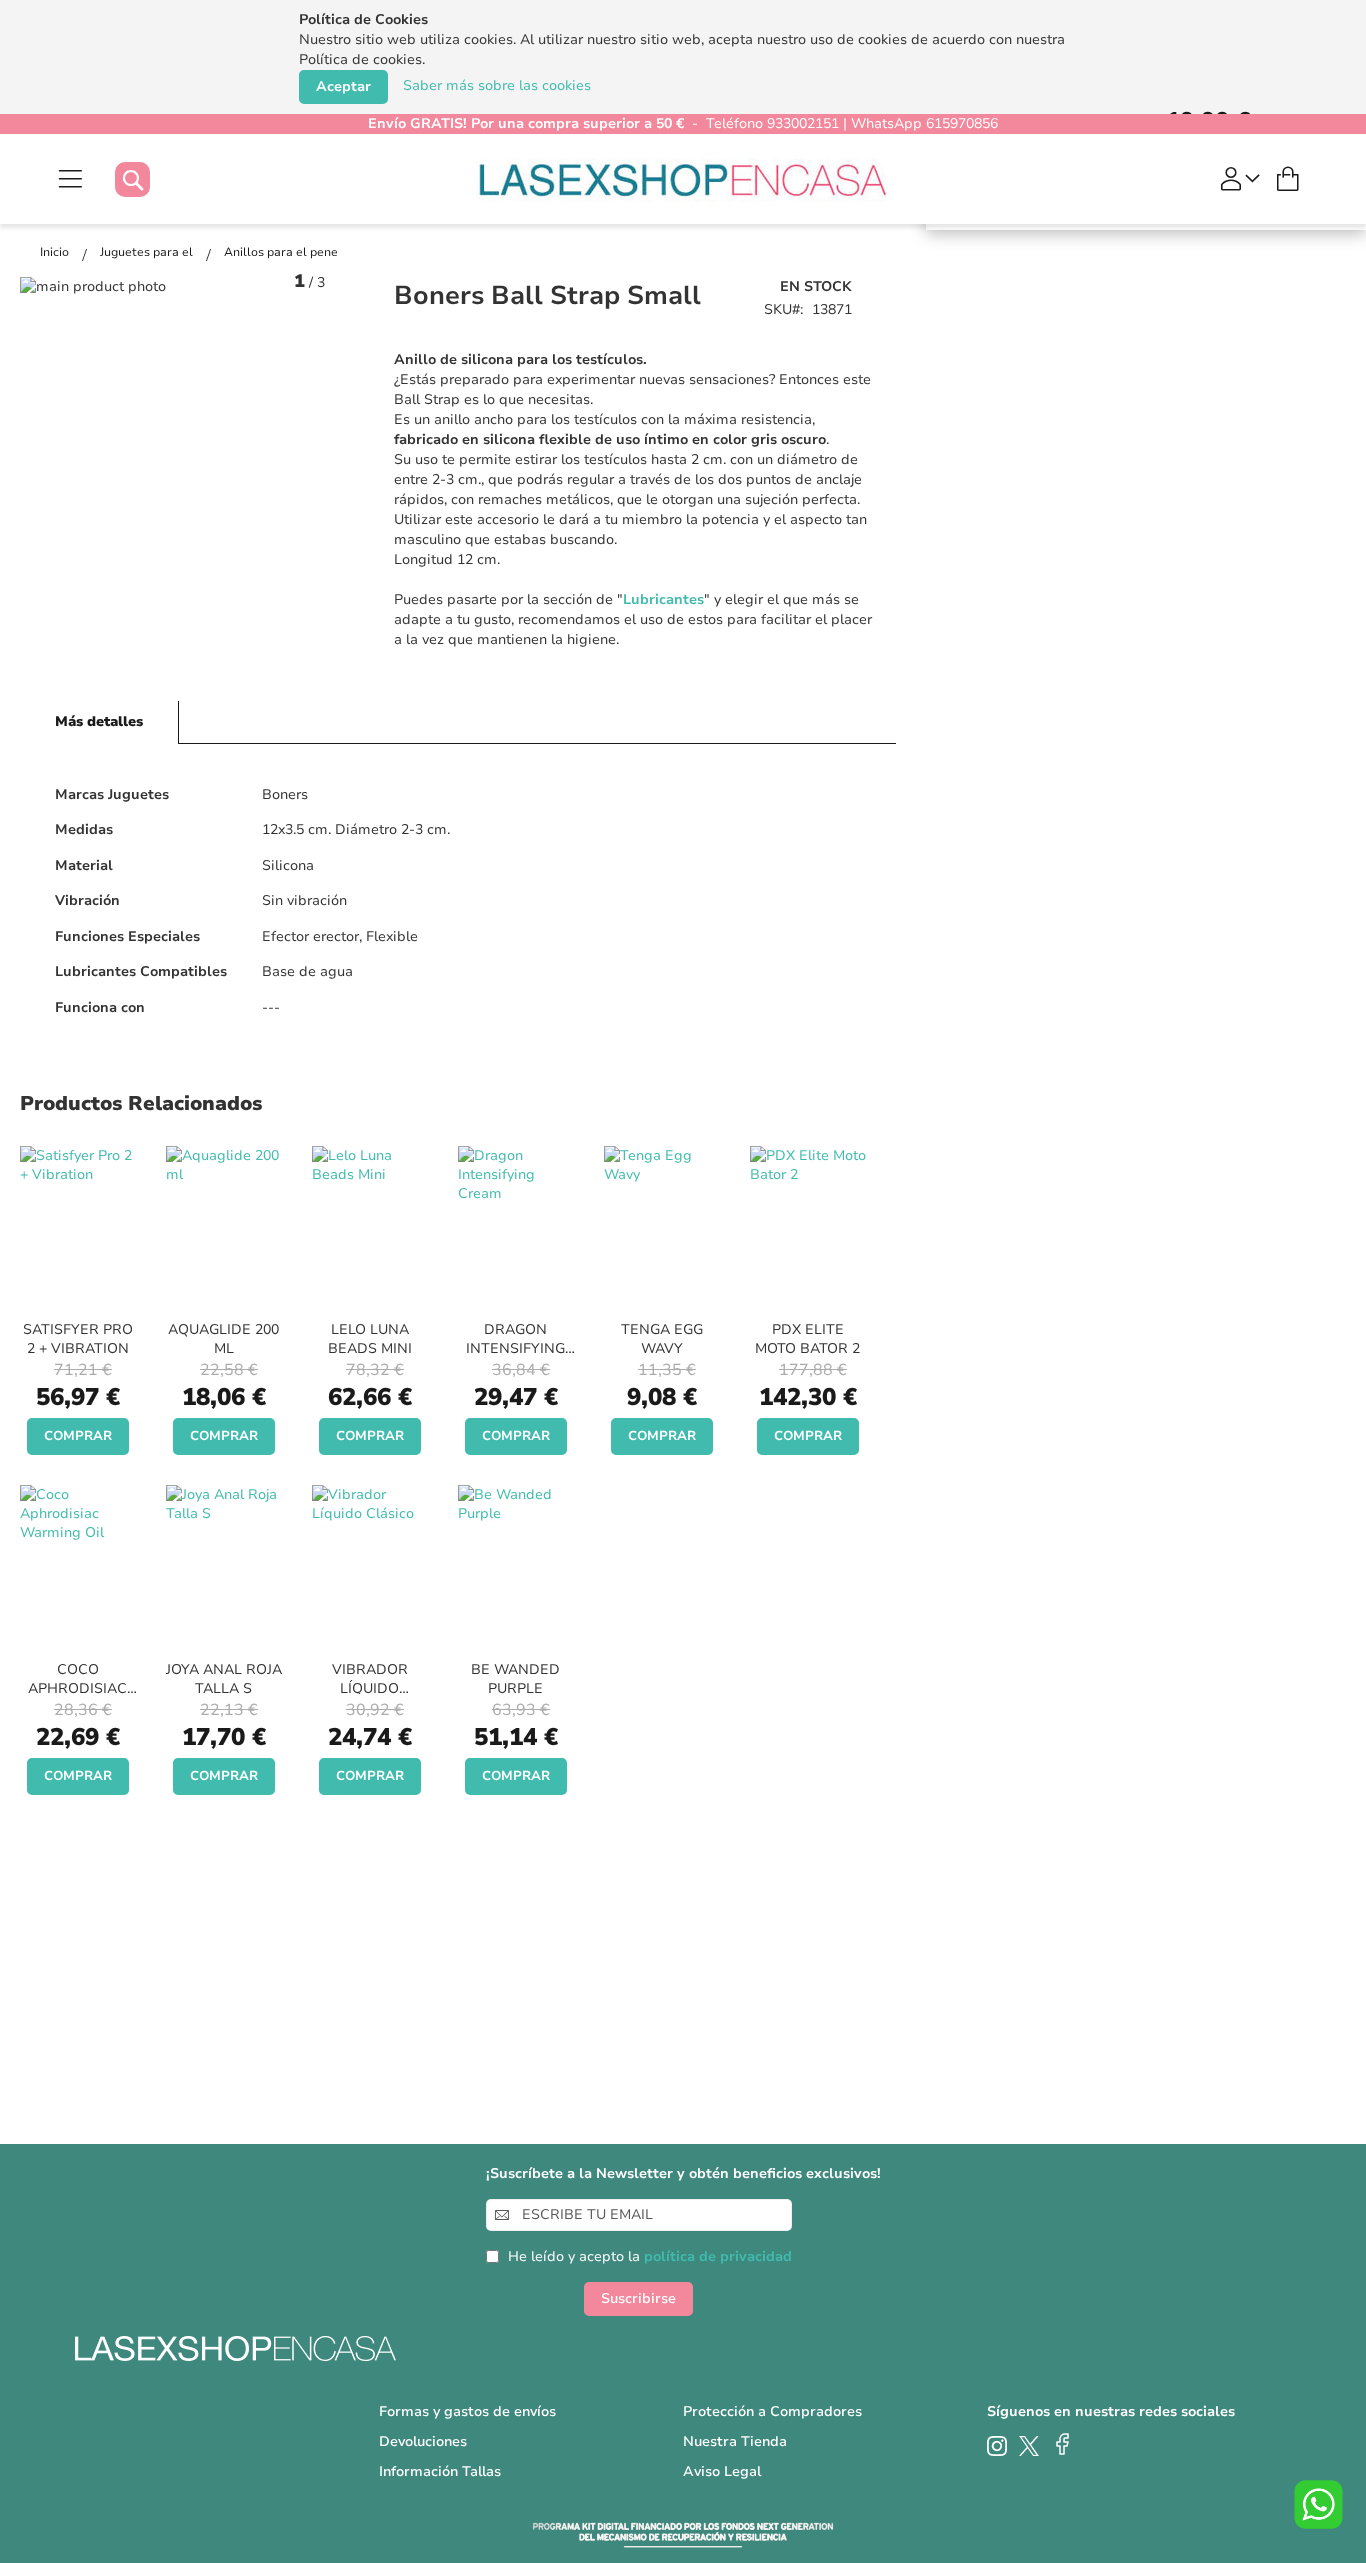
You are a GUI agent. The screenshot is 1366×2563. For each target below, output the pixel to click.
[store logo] (683, 179)
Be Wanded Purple (515, 1679)
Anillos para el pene (281, 252)
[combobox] (152, 179)
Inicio (56, 252)
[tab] (99, 722)
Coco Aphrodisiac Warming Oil (77, 1688)
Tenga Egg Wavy (662, 1339)
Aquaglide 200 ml (223, 1339)
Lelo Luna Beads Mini (370, 1339)
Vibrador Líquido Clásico (370, 1688)
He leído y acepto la (650, 2256)
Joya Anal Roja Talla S (224, 1679)
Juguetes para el (148, 252)
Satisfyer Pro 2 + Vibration (78, 1339)
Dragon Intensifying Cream (515, 1348)
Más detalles (99, 721)
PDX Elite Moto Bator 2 (807, 1339)
